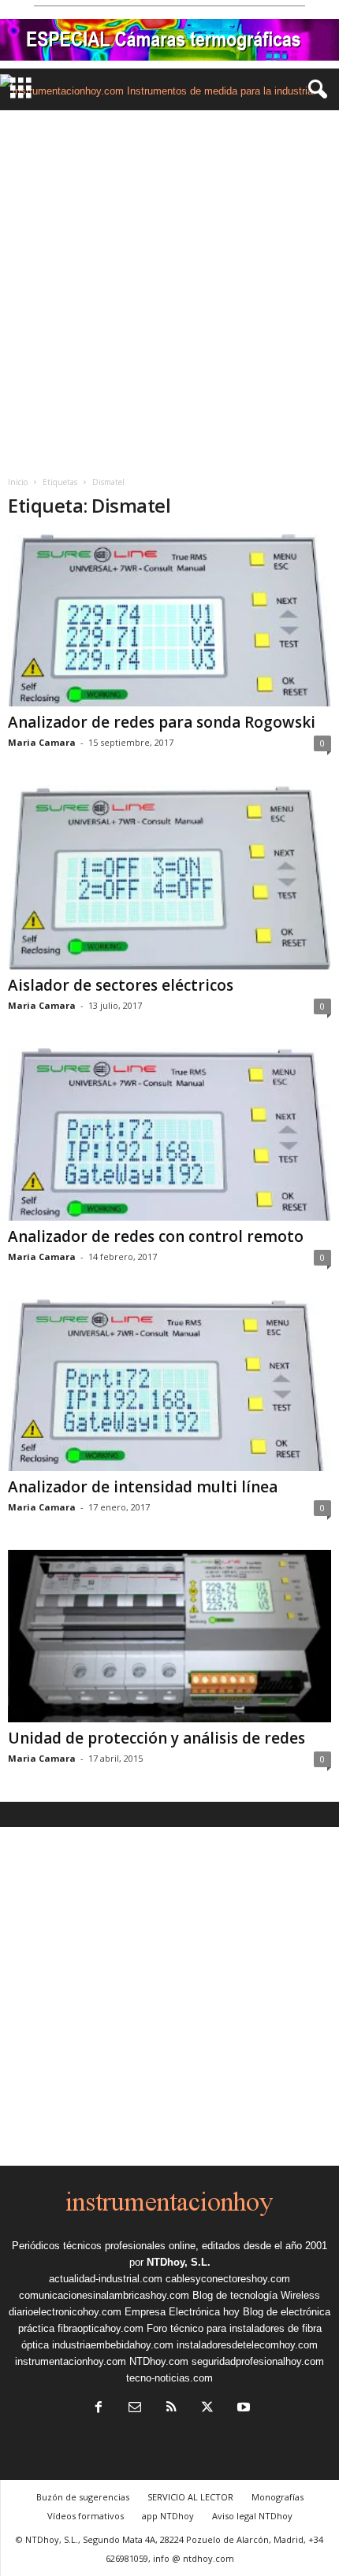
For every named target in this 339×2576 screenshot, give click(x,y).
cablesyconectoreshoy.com (228, 2279)
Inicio (18, 482)
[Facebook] (99, 2409)
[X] (207, 2409)
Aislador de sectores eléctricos (121, 985)
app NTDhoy (168, 2516)
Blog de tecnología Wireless (256, 2295)
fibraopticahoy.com (101, 2328)
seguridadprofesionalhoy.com (258, 2361)
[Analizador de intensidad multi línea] (169, 1386)
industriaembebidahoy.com (113, 2345)
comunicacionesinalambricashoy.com (104, 2295)
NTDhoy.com (159, 2361)
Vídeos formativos (86, 2516)
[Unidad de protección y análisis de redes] (169, 1636)
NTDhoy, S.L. (179, 2262)
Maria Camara (42, 742)
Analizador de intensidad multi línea (143, 1487)
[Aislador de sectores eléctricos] (169, 877)
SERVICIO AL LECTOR (190, 2497)
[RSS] (171, 2409)
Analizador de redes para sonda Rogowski (162, 722)
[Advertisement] (169, 287)
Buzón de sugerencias (83, 2497)
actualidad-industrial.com (106, 2279)
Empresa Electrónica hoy (182, 2312)
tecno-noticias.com (169, 2378)
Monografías (278, 2497)
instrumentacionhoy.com (71, 2361)
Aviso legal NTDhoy (252, 2516)
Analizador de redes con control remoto (156, 1236)
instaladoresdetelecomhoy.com (247, 2345)
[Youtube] (242, 2409)
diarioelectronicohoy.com (65, 2312)
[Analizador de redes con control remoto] (169, 1134)
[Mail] (135, 2409)
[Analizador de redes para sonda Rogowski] (169, 620)
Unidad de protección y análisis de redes (156, 1738)
